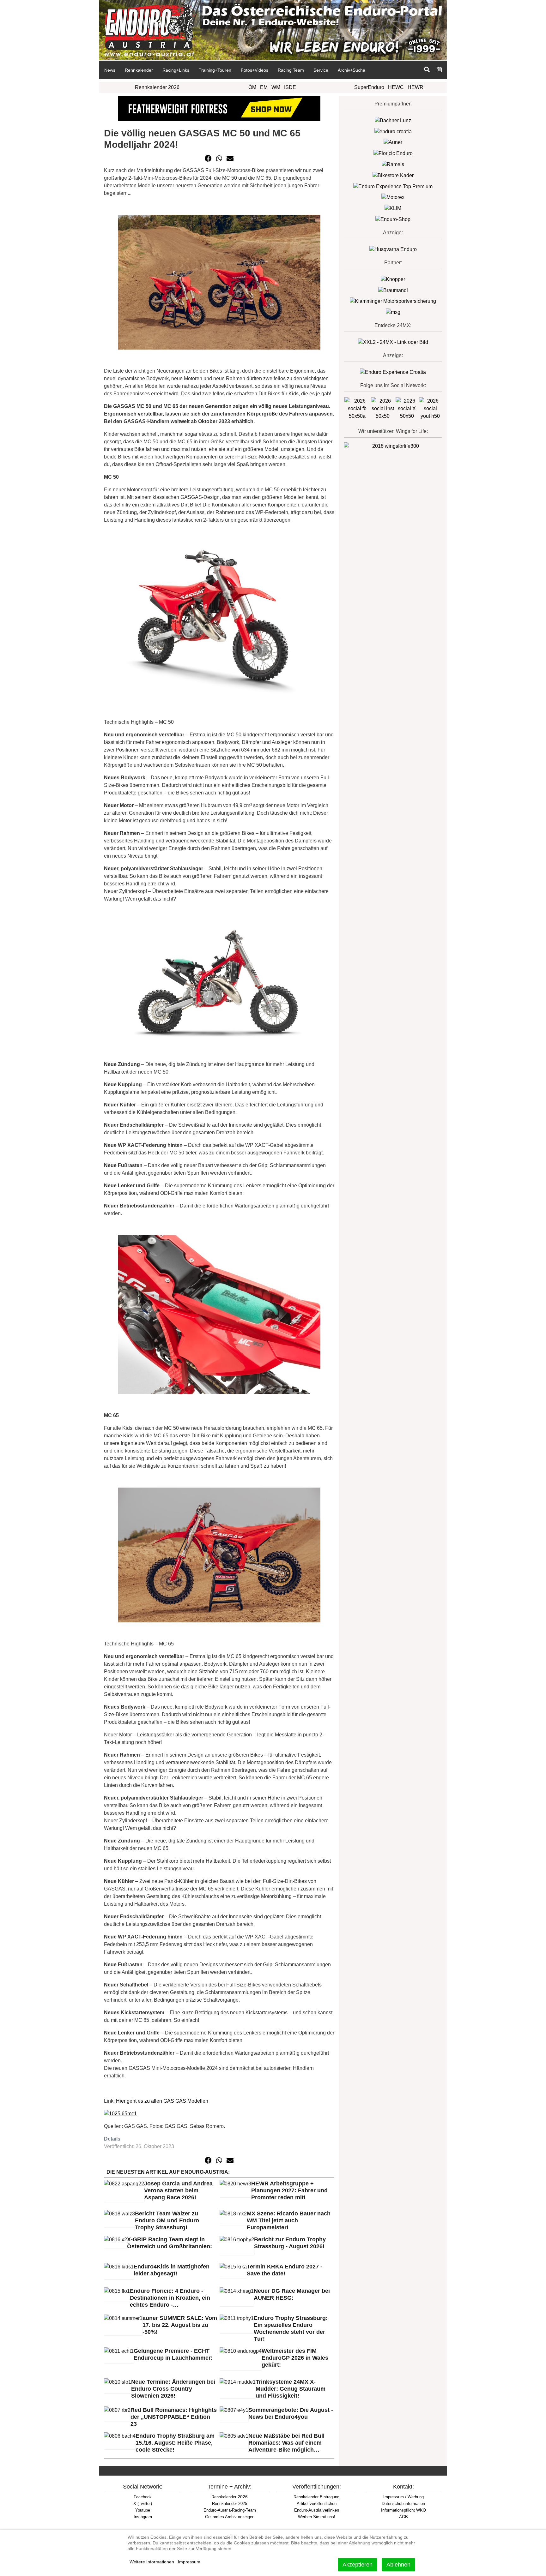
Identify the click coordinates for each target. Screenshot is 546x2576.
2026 (230, 2497)
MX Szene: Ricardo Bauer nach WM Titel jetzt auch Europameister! (289, 2220)
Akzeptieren (358, 2565)
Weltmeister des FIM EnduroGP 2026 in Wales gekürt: (295, 2358)
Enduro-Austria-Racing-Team (230, 2510)
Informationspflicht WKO (403, 2510)
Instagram (143, 2517)
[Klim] (219, 108)
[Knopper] (393, 279)
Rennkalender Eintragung (316, 2497)
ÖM (252, 87)
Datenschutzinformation (403, 2504)
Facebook (143, 2497)
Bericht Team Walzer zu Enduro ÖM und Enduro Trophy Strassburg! (167, 2220)
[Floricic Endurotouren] (393, 153)
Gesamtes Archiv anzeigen (230, 2517)
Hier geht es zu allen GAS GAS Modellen (162, 2101)
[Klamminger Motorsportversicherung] (393, 301)
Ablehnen (398, 2565)
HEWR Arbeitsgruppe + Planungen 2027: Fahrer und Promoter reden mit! (289, 2190)
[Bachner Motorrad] (393, 120)
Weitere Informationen (152, 2562)
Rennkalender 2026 (157, 87)
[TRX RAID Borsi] (393, 312)
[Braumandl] (393, 290)
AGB (403, 2517)
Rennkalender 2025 (230, 2504)
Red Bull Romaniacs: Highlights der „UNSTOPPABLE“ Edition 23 (174, 2417)
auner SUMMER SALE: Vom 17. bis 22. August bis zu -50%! (180, 2325)
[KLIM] (393, 208)
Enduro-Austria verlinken (317, 2510)
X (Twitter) (143, 2504)
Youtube (143, 2510)
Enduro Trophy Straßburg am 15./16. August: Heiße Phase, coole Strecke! (175, 2443)
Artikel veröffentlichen (317, 2504)
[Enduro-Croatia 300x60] (393, 131)
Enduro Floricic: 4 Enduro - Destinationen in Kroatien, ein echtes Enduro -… (170, 2298)
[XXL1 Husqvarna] (393, 249)
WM (276, 87)
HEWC (396, 87)
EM (264, 87)
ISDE (290, 87)
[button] (208, 159)
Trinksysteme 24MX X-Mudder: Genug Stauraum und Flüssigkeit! (291, 2389)
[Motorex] (393, 197)
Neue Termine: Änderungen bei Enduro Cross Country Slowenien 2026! (173, 2389)
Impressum (189, 2562)
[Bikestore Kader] (393, 175)
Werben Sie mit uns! (317, 2517)
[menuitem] (110, 70)
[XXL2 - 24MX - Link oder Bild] (393, 342)
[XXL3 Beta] (393, 372)
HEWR (416, 87)
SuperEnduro (369, 87)
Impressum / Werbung (403, 2497)
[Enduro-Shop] (393, 219)
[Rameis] (393, 164)
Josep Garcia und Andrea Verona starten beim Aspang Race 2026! (178, 2190)
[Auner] (393, 142)
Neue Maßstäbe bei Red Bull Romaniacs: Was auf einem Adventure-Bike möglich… (286, 2443)
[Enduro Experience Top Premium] (393, 186)
